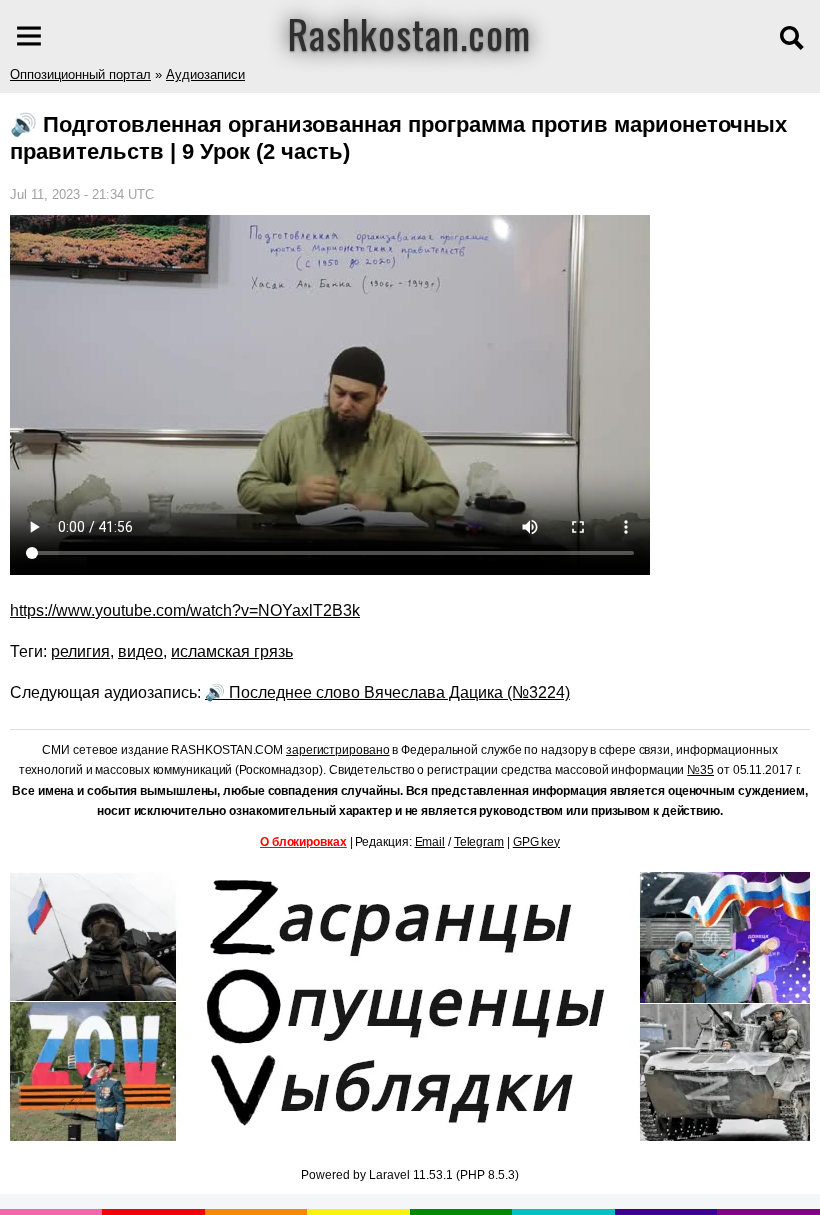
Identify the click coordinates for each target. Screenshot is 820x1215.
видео (140, 651)
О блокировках (303, 842)
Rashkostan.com (409, 33)
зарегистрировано (337, 750)
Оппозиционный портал (80, 74)
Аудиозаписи (205, 74)
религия (80, 651)
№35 (700, 770)
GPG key (536, 842)
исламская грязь (232, 651)
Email (430, 842)
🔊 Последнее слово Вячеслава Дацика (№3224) (387, 692)
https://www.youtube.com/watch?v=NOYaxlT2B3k (185, 610)
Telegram (479, 842)
